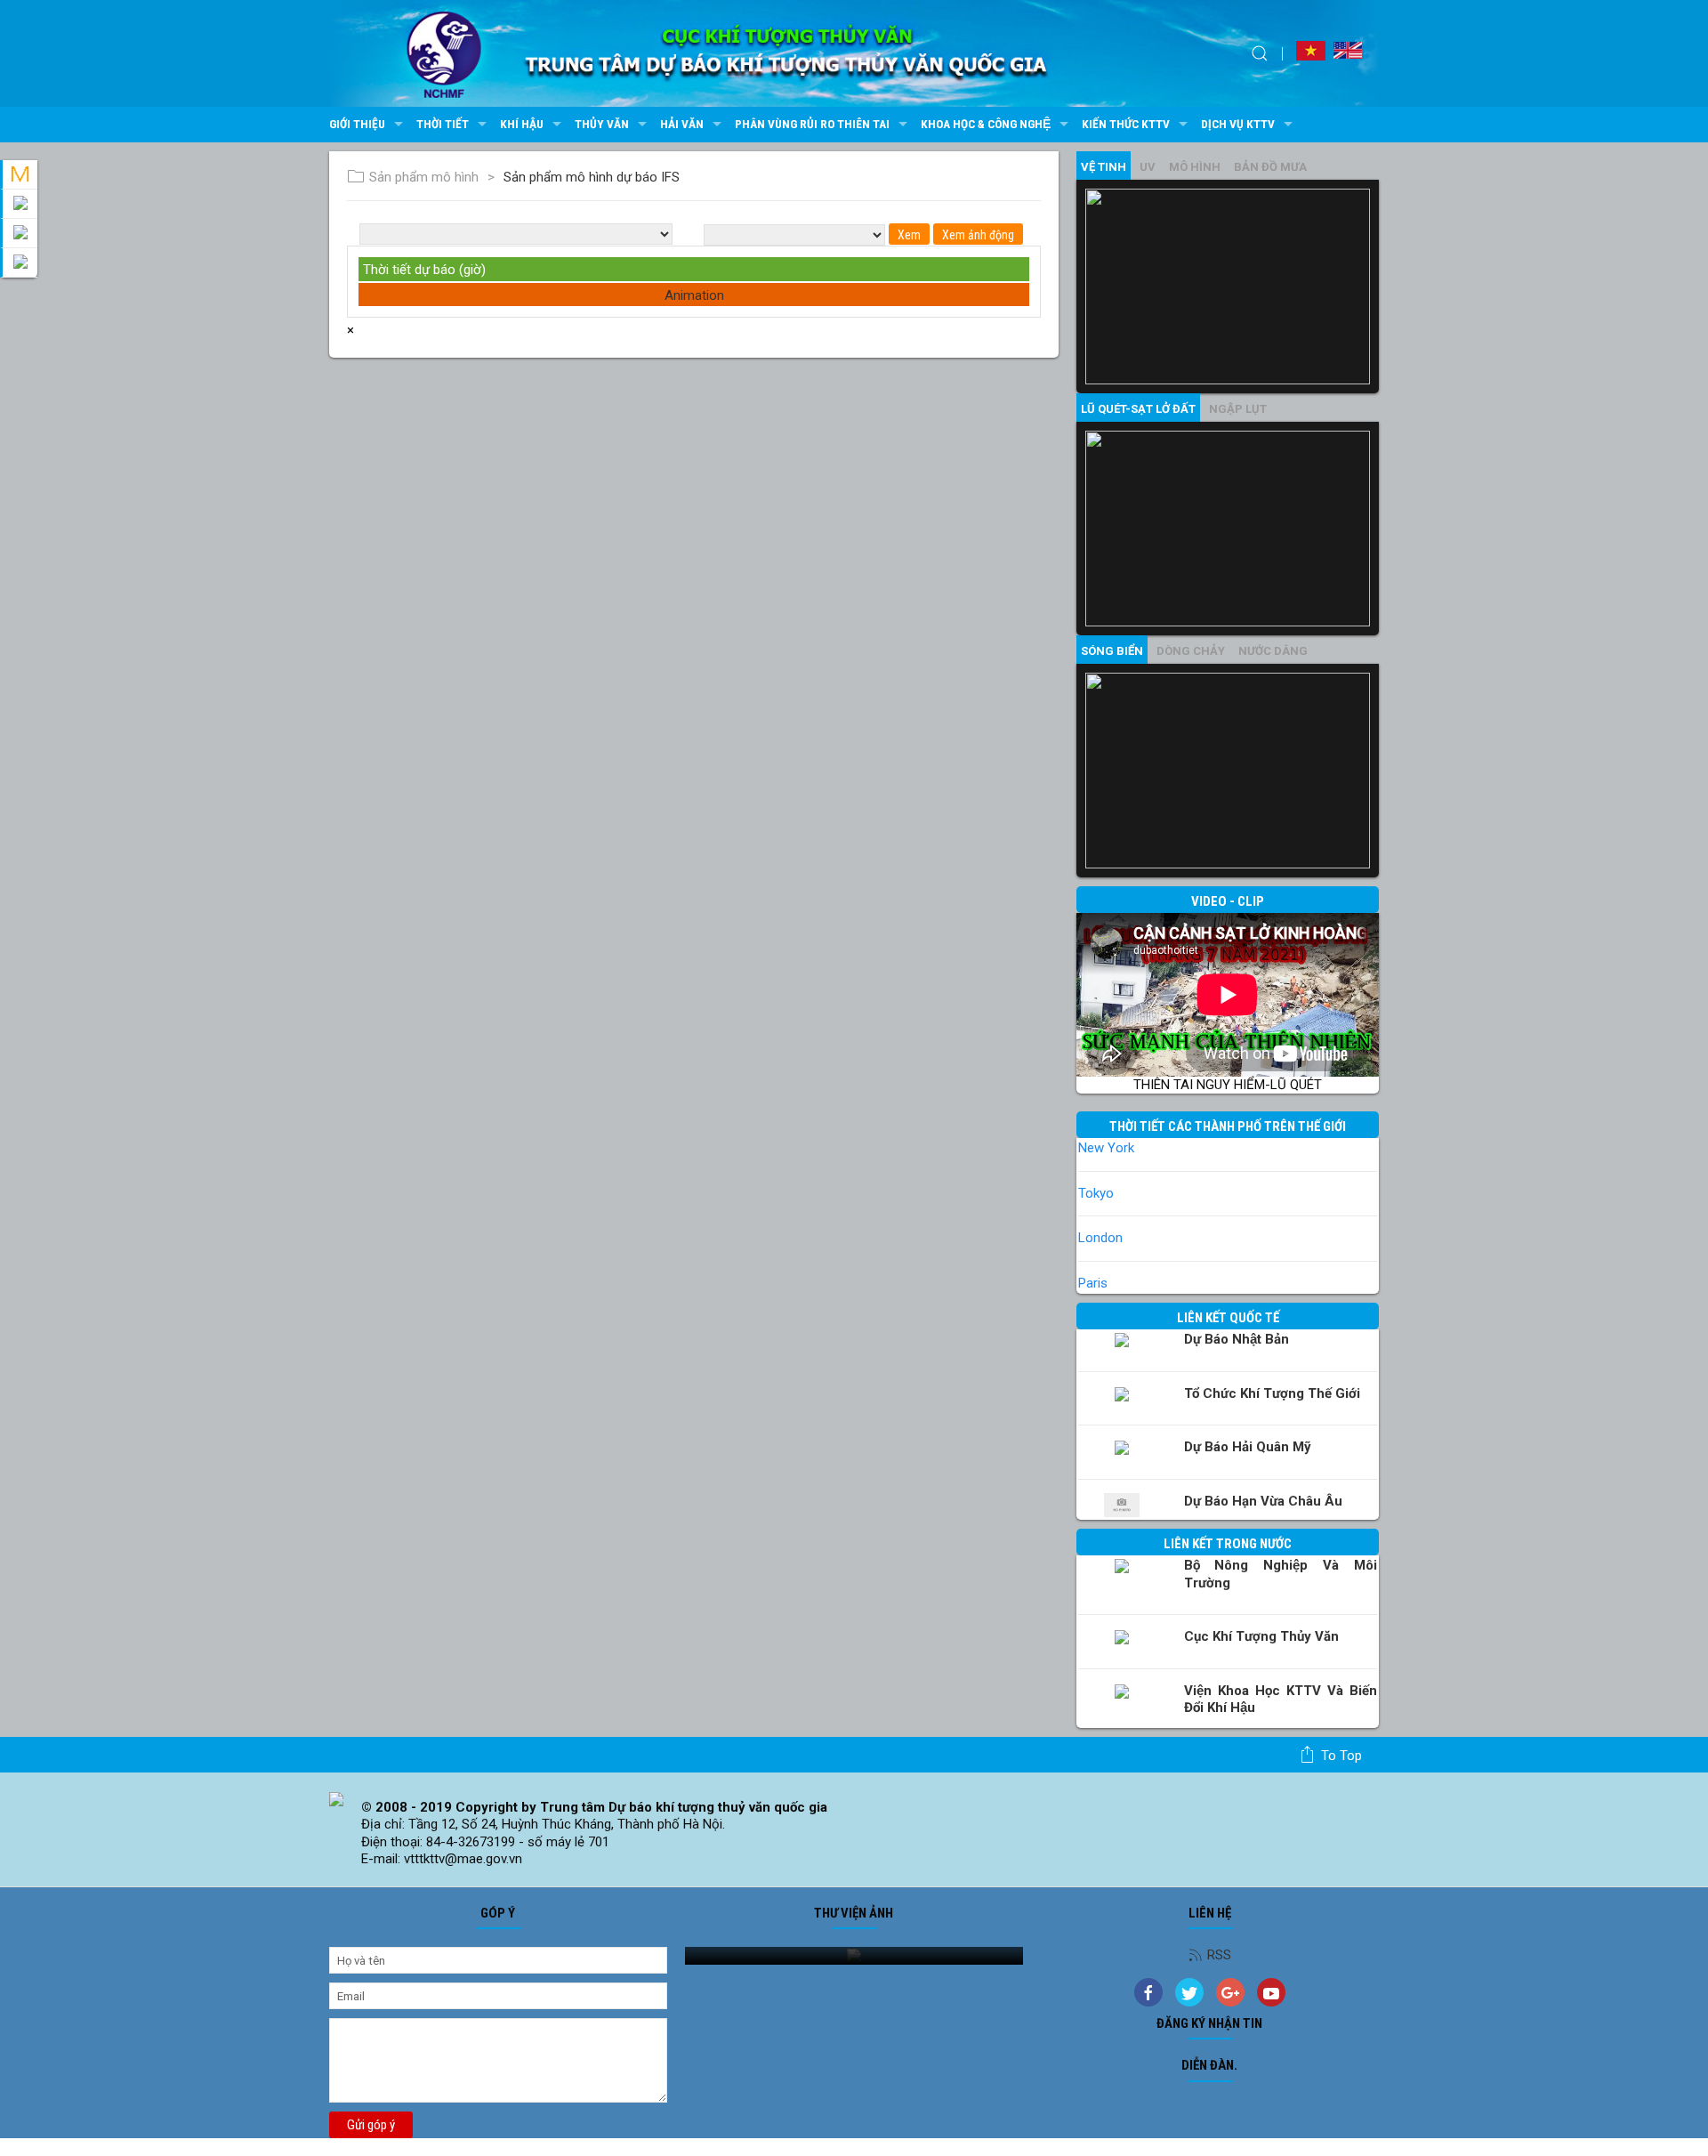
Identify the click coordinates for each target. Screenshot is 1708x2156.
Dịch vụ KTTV (1238, 124)
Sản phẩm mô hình (424, 177)
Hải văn (682, 124)
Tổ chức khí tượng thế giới (1272, 1393)
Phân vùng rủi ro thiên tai (812, 124)
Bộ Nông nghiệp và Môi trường (1281, 1574)
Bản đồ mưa (1270, 167)
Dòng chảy (1191, 651)
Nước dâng (1273, 651)
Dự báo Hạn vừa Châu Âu (1263, 1501)
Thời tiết (443, 124)
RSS (1219, 1955)
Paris (1093, 1283)
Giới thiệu (357, 124)
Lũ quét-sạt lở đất (1138, 409)
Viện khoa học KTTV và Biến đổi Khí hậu (1281, 1700)
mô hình (1195, 167)
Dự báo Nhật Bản (1237, 1339)
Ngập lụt (1238, 409)
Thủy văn (602, 124)
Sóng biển (1112, 651)
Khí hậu (522, 124)
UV (1148, 167)
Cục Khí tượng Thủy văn (1261, 1636)
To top (1341, 1756)
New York (1106, 1148)
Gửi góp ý (371, 2125)
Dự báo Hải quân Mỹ (1248, 1447)
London (1100, 1238)
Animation (694, 295)
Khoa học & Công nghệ (986, 124)
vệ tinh (1104, 167)
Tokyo (1096, 1193)
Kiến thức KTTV (1126, 124)
